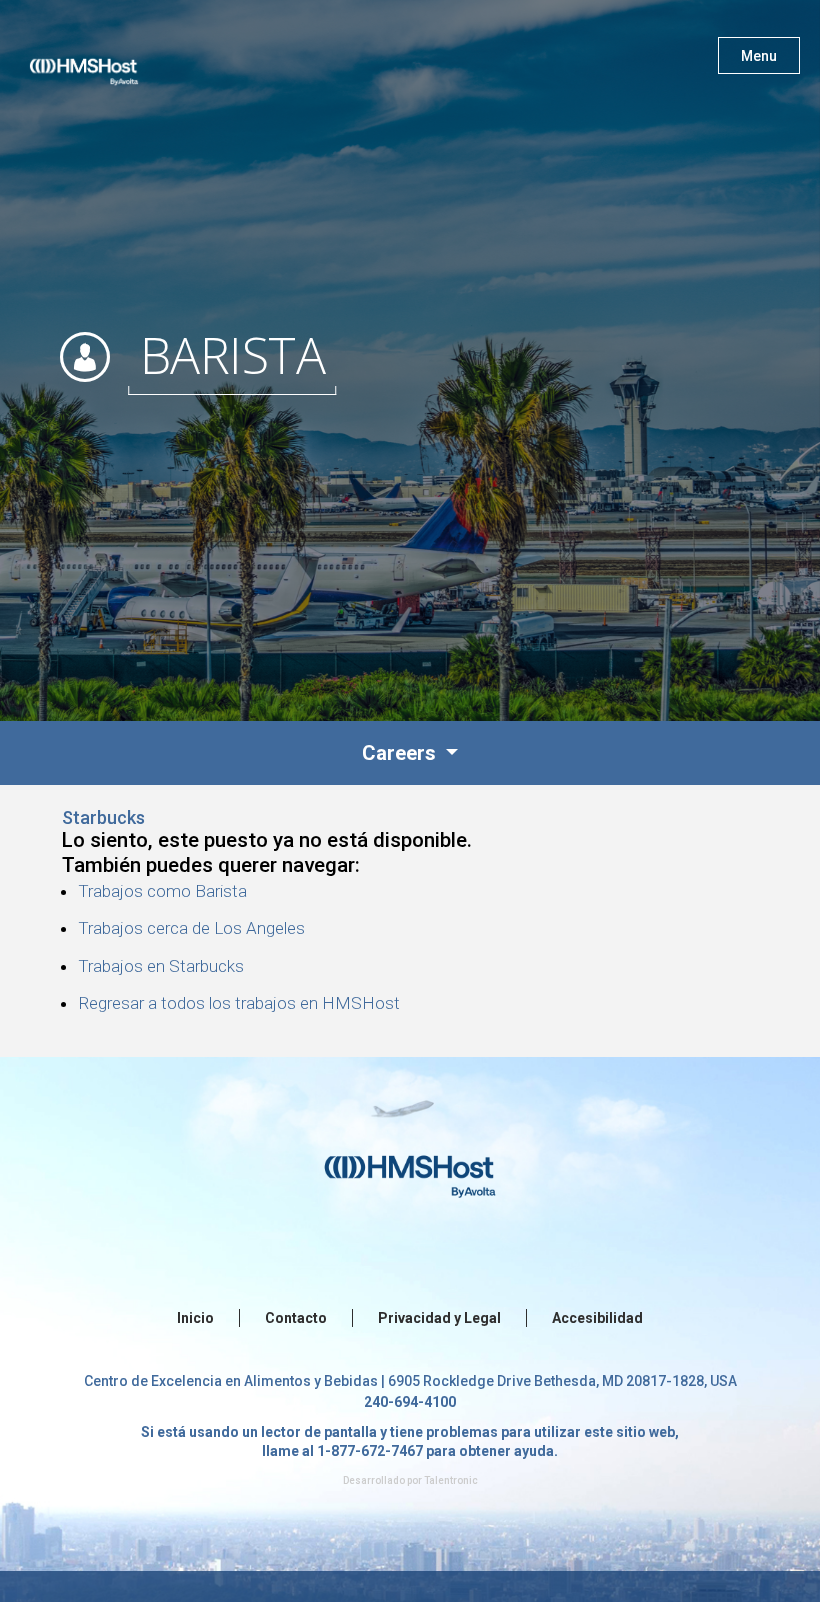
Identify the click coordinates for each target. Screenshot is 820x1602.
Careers (401, 753)
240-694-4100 (410, 1402)
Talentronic (451, 1480)
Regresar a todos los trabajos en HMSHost (239, 1003)
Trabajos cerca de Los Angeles (191, 928)
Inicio (195, 1318)
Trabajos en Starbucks (161, 966)
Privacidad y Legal (439, 1318)
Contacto (296, 1318)
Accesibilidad (597, 1318)
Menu (759, 56)
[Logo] (103, 60)
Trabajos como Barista (162, 891)
